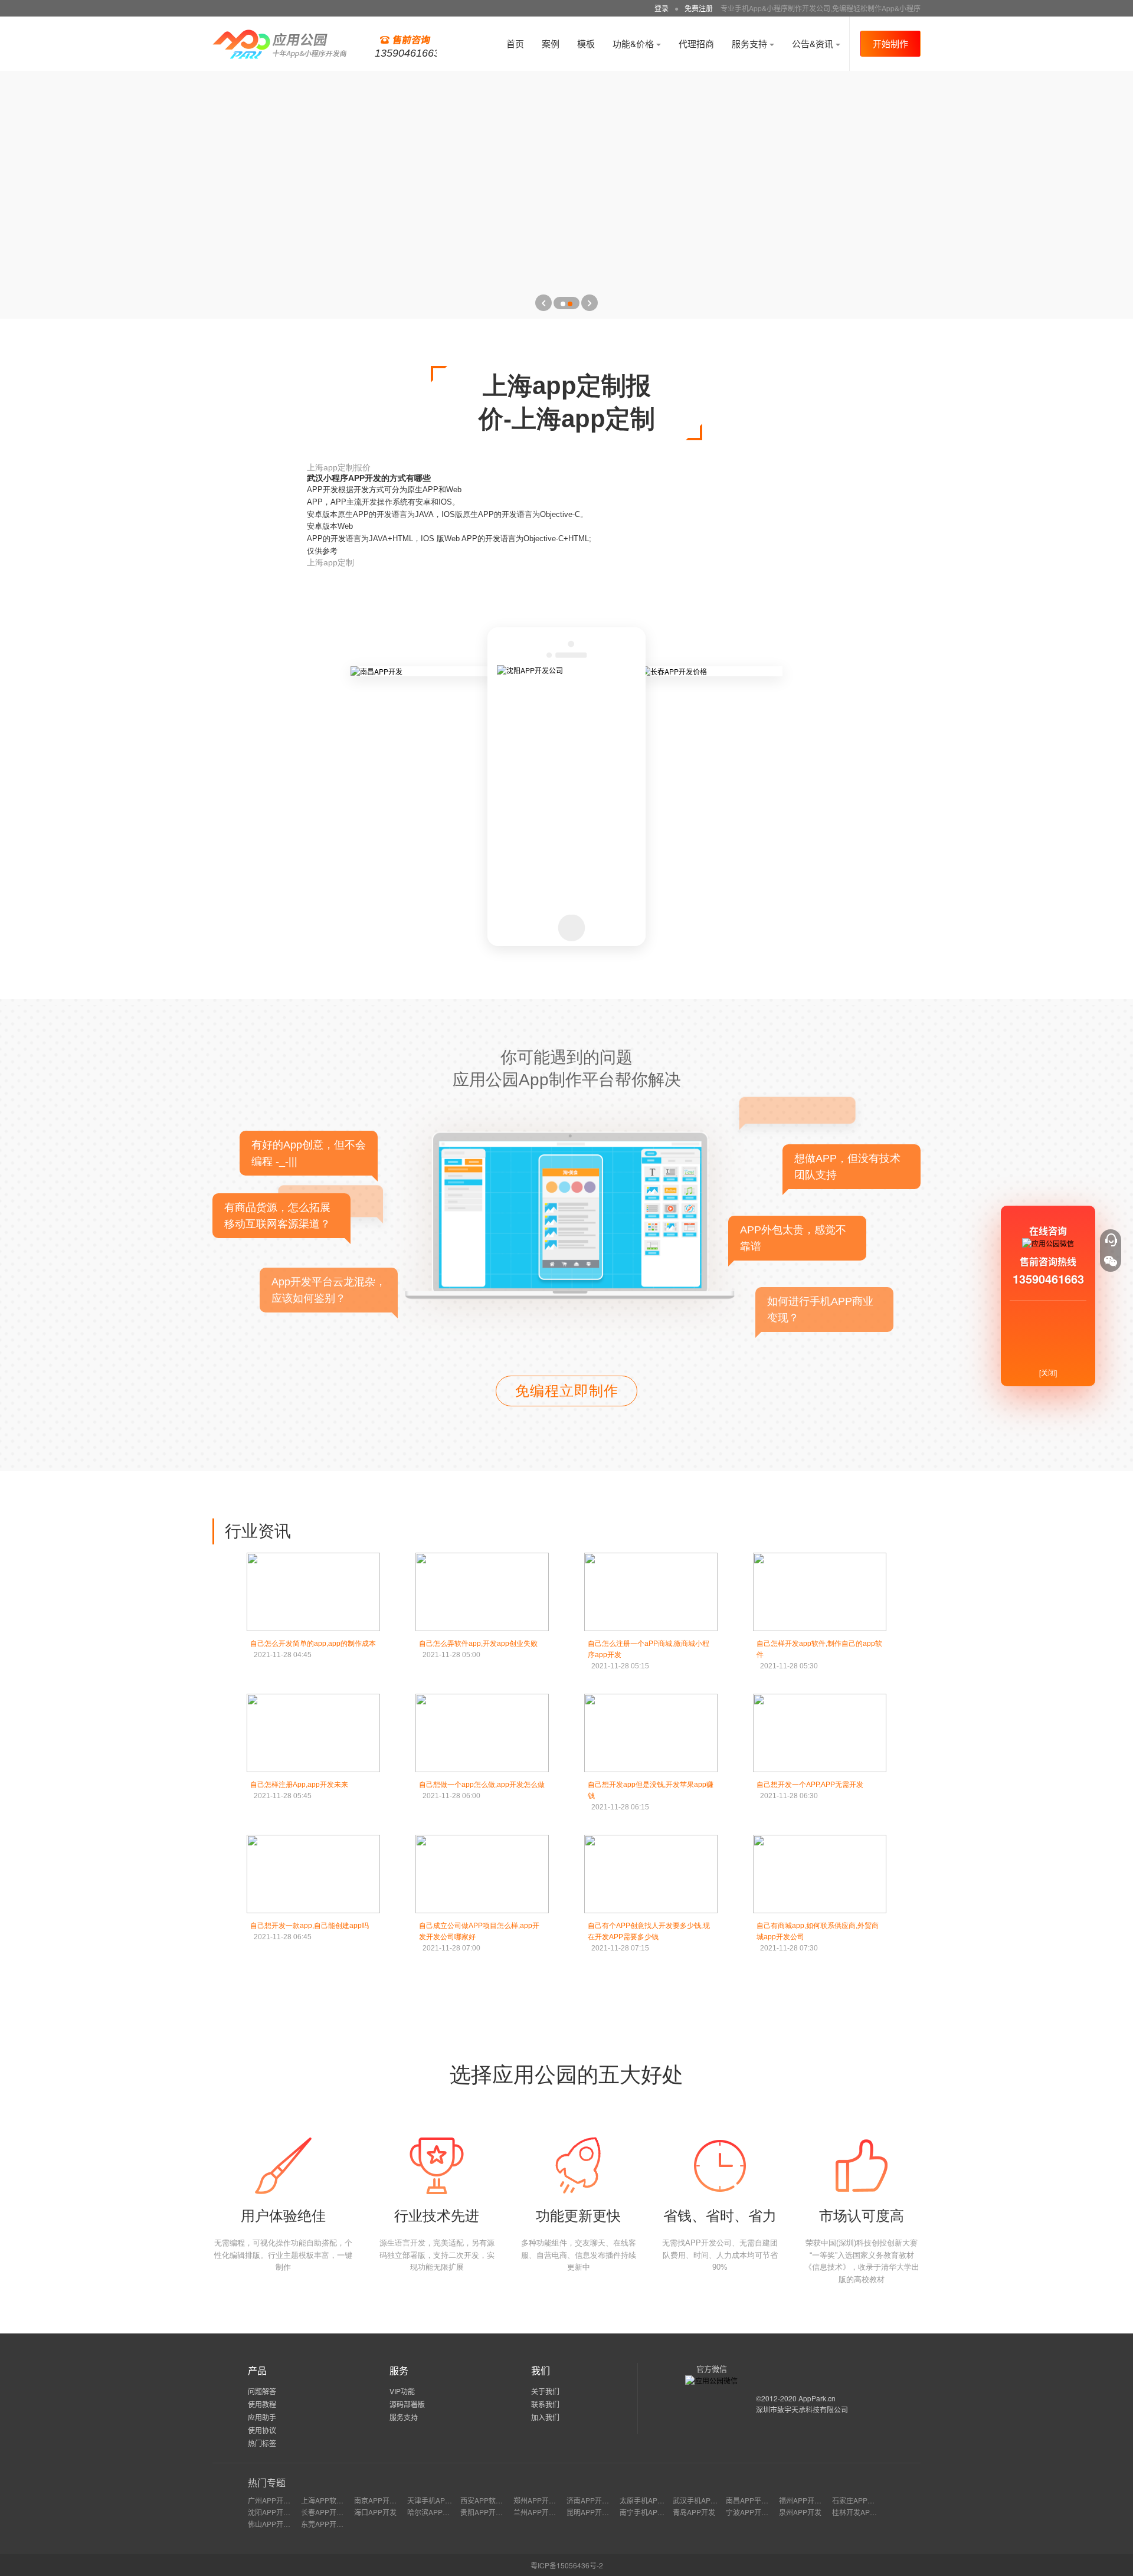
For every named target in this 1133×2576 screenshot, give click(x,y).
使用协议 (262, 2430)
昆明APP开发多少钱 (598, 2512)
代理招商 (696, 43)
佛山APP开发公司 (276, 2524)
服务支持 (751, 43)
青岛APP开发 (694, 2512)
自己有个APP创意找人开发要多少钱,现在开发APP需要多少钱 (649, 1937)
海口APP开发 (375, 2512)
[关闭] (1048, 1372)
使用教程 (262, 2404)
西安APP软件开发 (489, 2500)
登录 (662, 8)
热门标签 (262, 2443)
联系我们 (545, 2404)
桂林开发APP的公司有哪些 (875, 2512)
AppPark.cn (817, 2398)
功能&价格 (634, 43)
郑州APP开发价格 (542, 2500)
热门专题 (267, 2482)
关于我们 (545, 2391)
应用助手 (262, 2417)
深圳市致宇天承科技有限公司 (802, 2409)
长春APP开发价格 (329, 2512)
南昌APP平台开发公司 (761, 2500)
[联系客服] (1111, 1240)
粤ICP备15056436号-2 (567, 2565)
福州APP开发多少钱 (811, 2500)
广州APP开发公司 (276, 2500)
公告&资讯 (814, 43)
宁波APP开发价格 (754, 2512)
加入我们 (545, 2417)
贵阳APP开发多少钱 (492, 2512)
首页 (515, 43)
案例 (551, 43)
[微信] (1111, 1261)
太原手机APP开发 (648, 2500)
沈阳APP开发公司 (276, 2512)
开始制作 (890, 43)
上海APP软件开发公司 (336, 2500)
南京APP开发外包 (382, 2500)
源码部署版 (407, 2404)
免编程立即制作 (567, 1391)
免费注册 (699, 8)
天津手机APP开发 (435, 2500)
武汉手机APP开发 (701, 2500)
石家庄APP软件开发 (864, 2500)
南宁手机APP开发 (648, 2512)
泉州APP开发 (800, 2512)
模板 (586, 43)
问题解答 (262, 2391)
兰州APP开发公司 (542, 2512)
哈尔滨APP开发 (432, 2512)
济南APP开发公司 (595, 2500)
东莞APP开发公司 (329, 2524)
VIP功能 (402, 2391)
